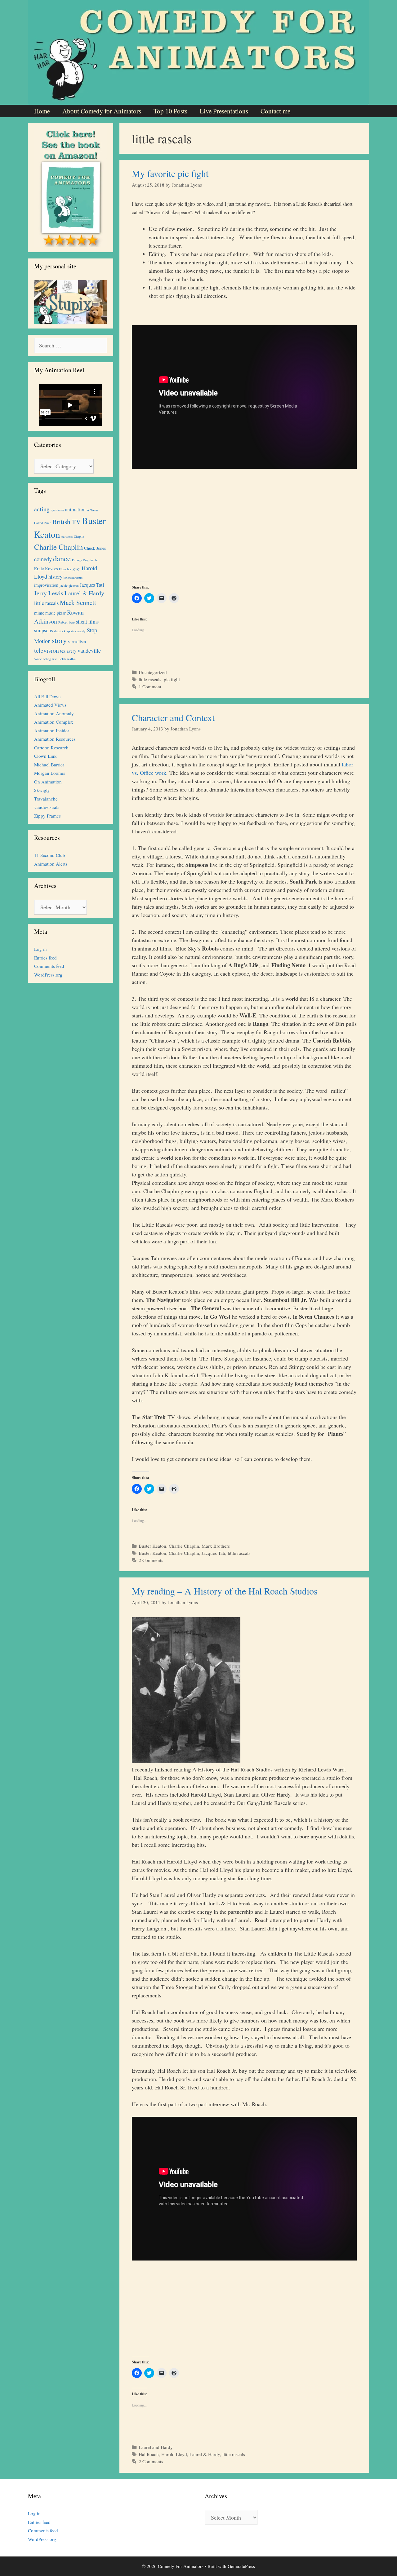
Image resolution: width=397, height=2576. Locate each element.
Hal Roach (149, 2454)
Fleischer (65, 569)
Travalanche (46, 799)
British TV (67, 522)
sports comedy (76, 631)
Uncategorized (153, 672)
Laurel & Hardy (205, 2454)
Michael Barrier (49, 765)
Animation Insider (52, 730)
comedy (43, 559)
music (50, 613)
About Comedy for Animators (102, 111)
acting (42, 509)
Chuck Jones (95, 548)
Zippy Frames (47, 816)
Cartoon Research (51, 748)
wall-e (71, 659)
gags (76, 569)
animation (75, 509)
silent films (87, 622)
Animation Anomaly (54, 713)
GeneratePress (241, 2566)
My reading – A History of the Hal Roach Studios (225, 1591)
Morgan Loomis (50, 773)
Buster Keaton (152, 1546)
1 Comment (150, 686)
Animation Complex (54, 722)
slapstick (60, 631)
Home (42, 111)
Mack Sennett (78, 602)
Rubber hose (67, 622)
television (47, 650)
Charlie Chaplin (184, 1546)
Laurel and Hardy (156, 2447)
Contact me (275, 111)
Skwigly (42, 790)
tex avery (68, 651)
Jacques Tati (213, 1553)
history (55, 577)
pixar (61, 613)
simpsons (43, 630)
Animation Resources (55, 739)
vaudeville (89, 651)
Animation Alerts (51, 864)
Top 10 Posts (170, 111)
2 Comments (151, 1560)
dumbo (94, 560)
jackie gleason (69, 585)
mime (39, 613)
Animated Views (50, 705)
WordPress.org (48, 975)
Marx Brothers (216, 1546)
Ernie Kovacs (46, 569)
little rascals (150, 679)
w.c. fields (59, 659)
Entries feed (45, 958)
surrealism (77, 641)
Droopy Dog (80, 560)
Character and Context (173, 717)
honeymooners (73, 577)
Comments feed (49, 966)
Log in (40, 949)
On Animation (48, 782)
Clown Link (45, 756)
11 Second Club (50, 855)
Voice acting (42, 659)
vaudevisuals (47, 807)
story (59, 640)
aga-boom (57, 510)
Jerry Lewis (49, 593)
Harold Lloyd (174, 2454)
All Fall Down (47, 696)
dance (62, 558)
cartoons (67, 536)
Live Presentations (224, 111)
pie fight (172, 679)
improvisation (46, 585)
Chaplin (79, 536)
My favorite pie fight (170, 173)
